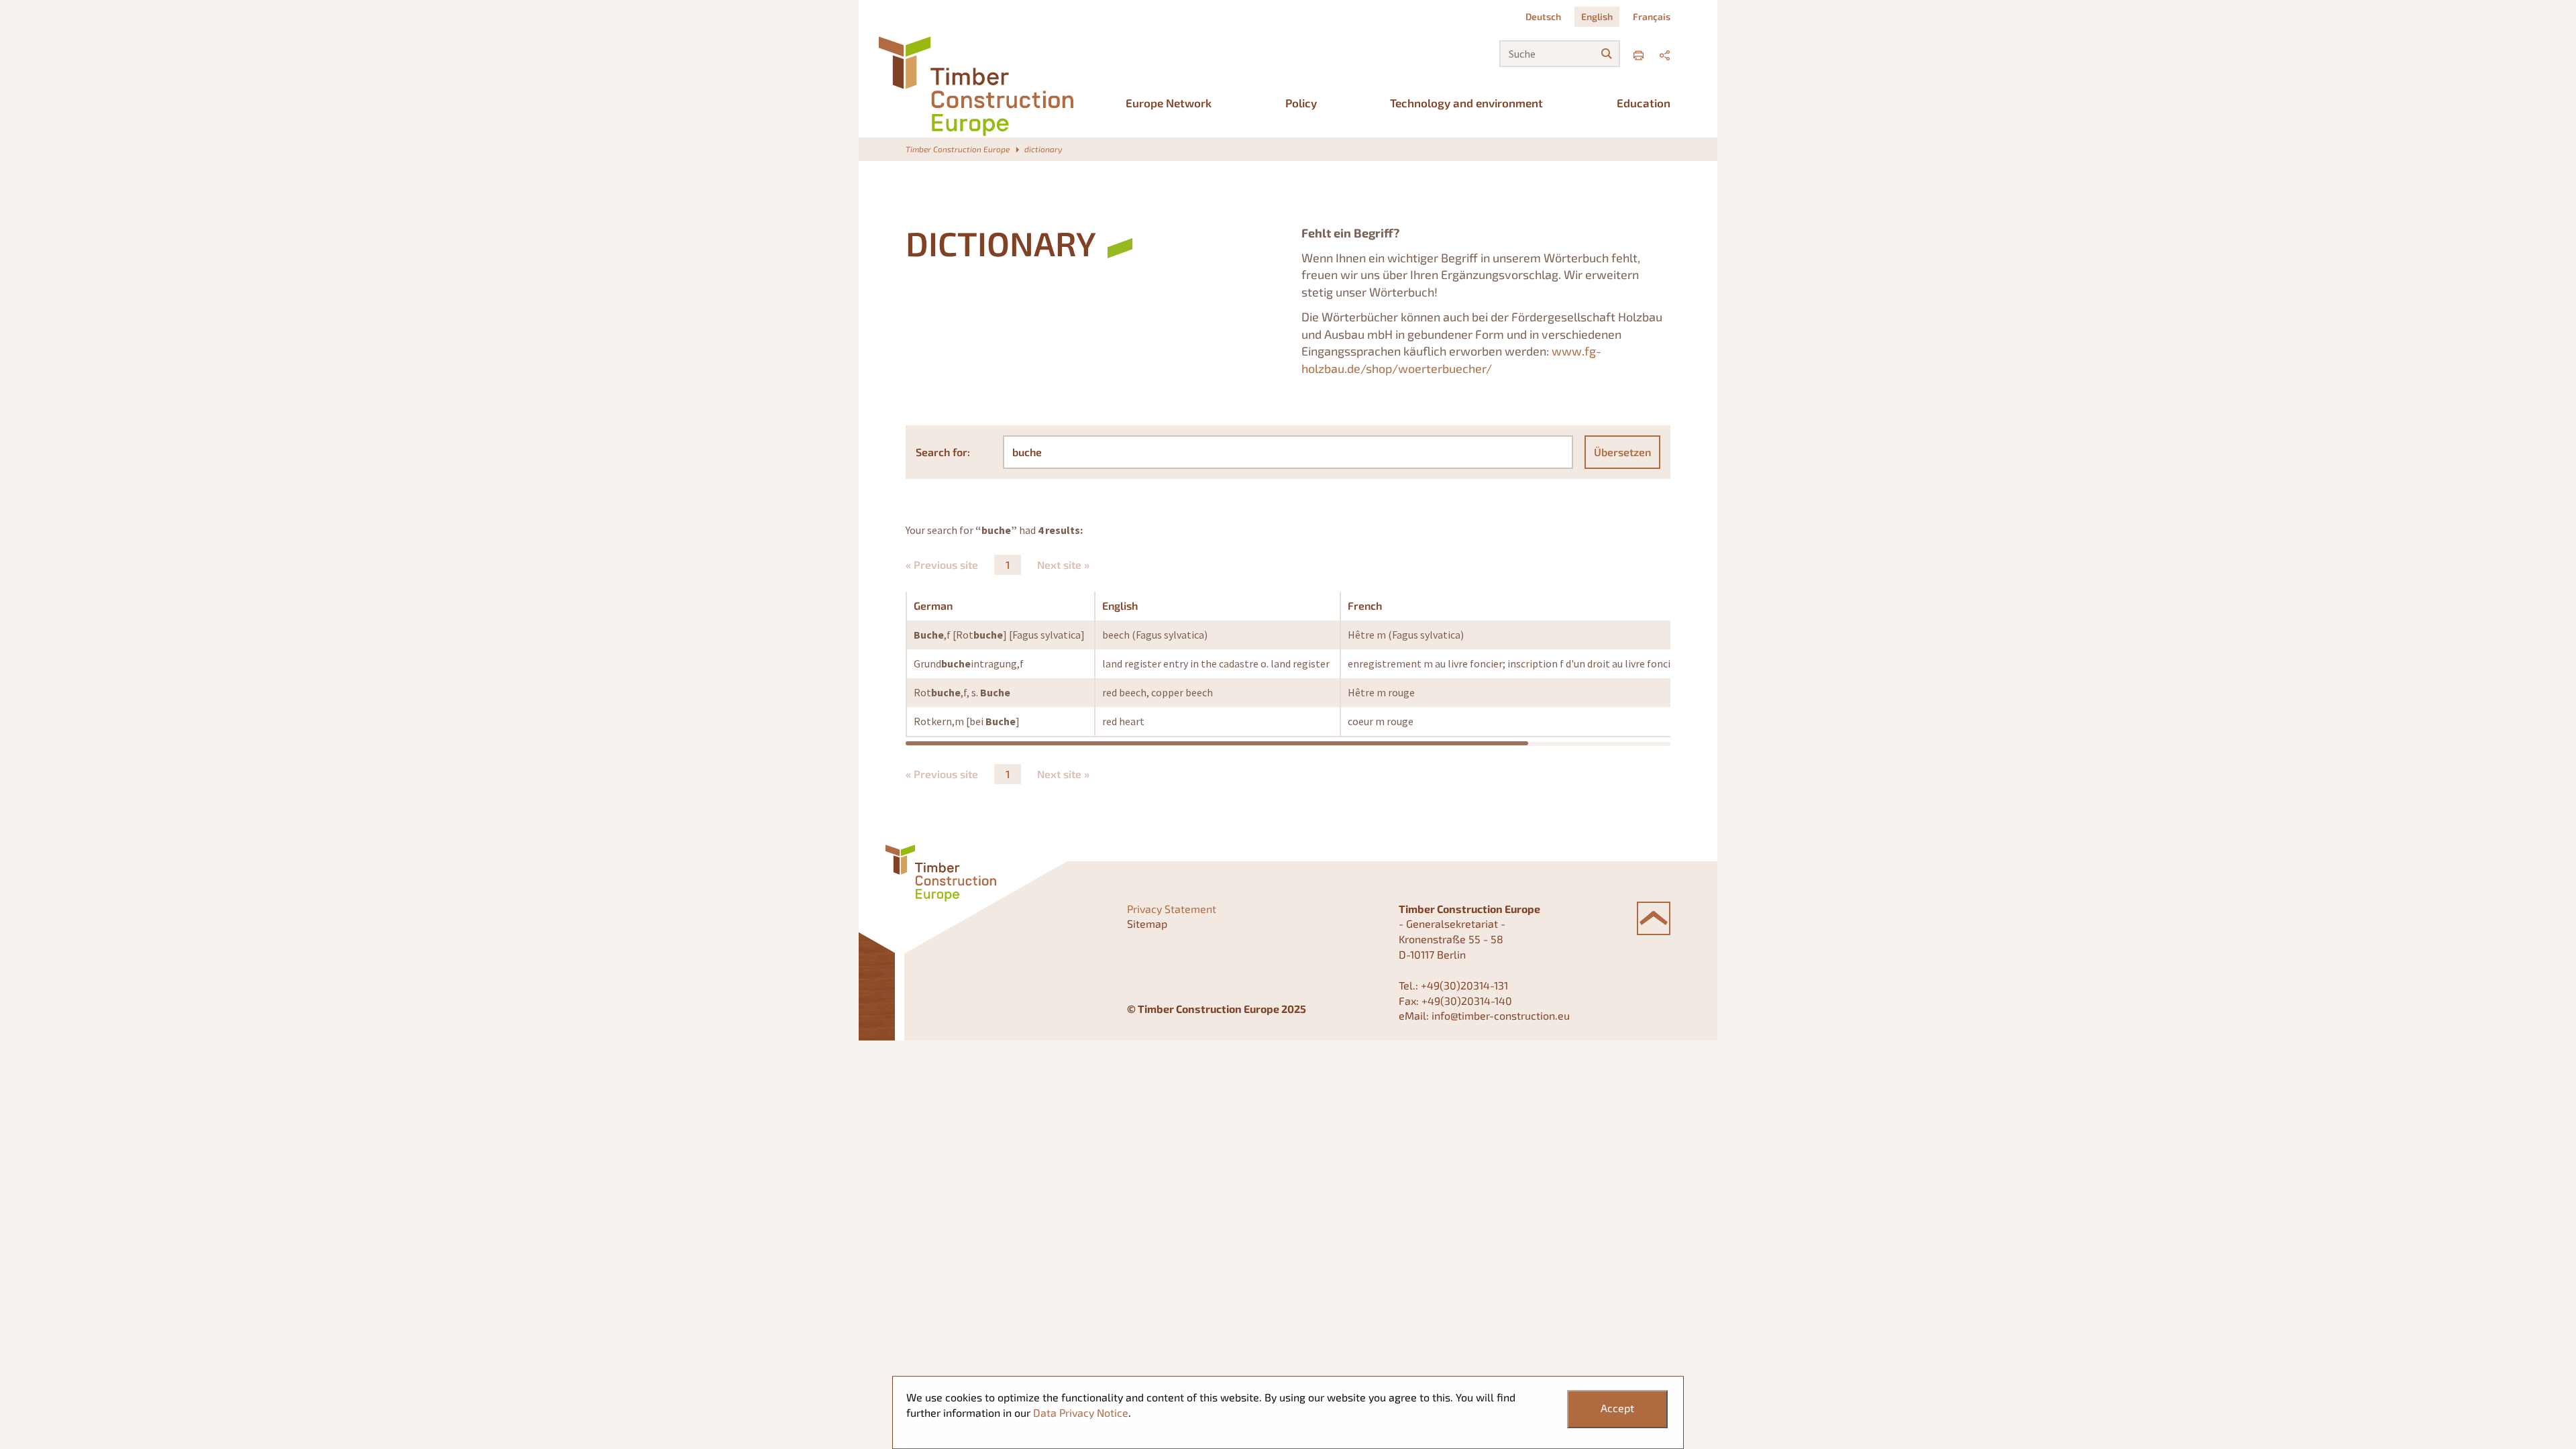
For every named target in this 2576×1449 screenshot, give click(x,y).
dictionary (1043, 149)
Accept (1617, 1408)
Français (1652, 16)
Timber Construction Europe (958, 149)
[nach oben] (1654, 918)
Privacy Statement (1172, 909)
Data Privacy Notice (1081, 1412)
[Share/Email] (1665, 53)
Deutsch (1543, 16)
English (1597, 16)
